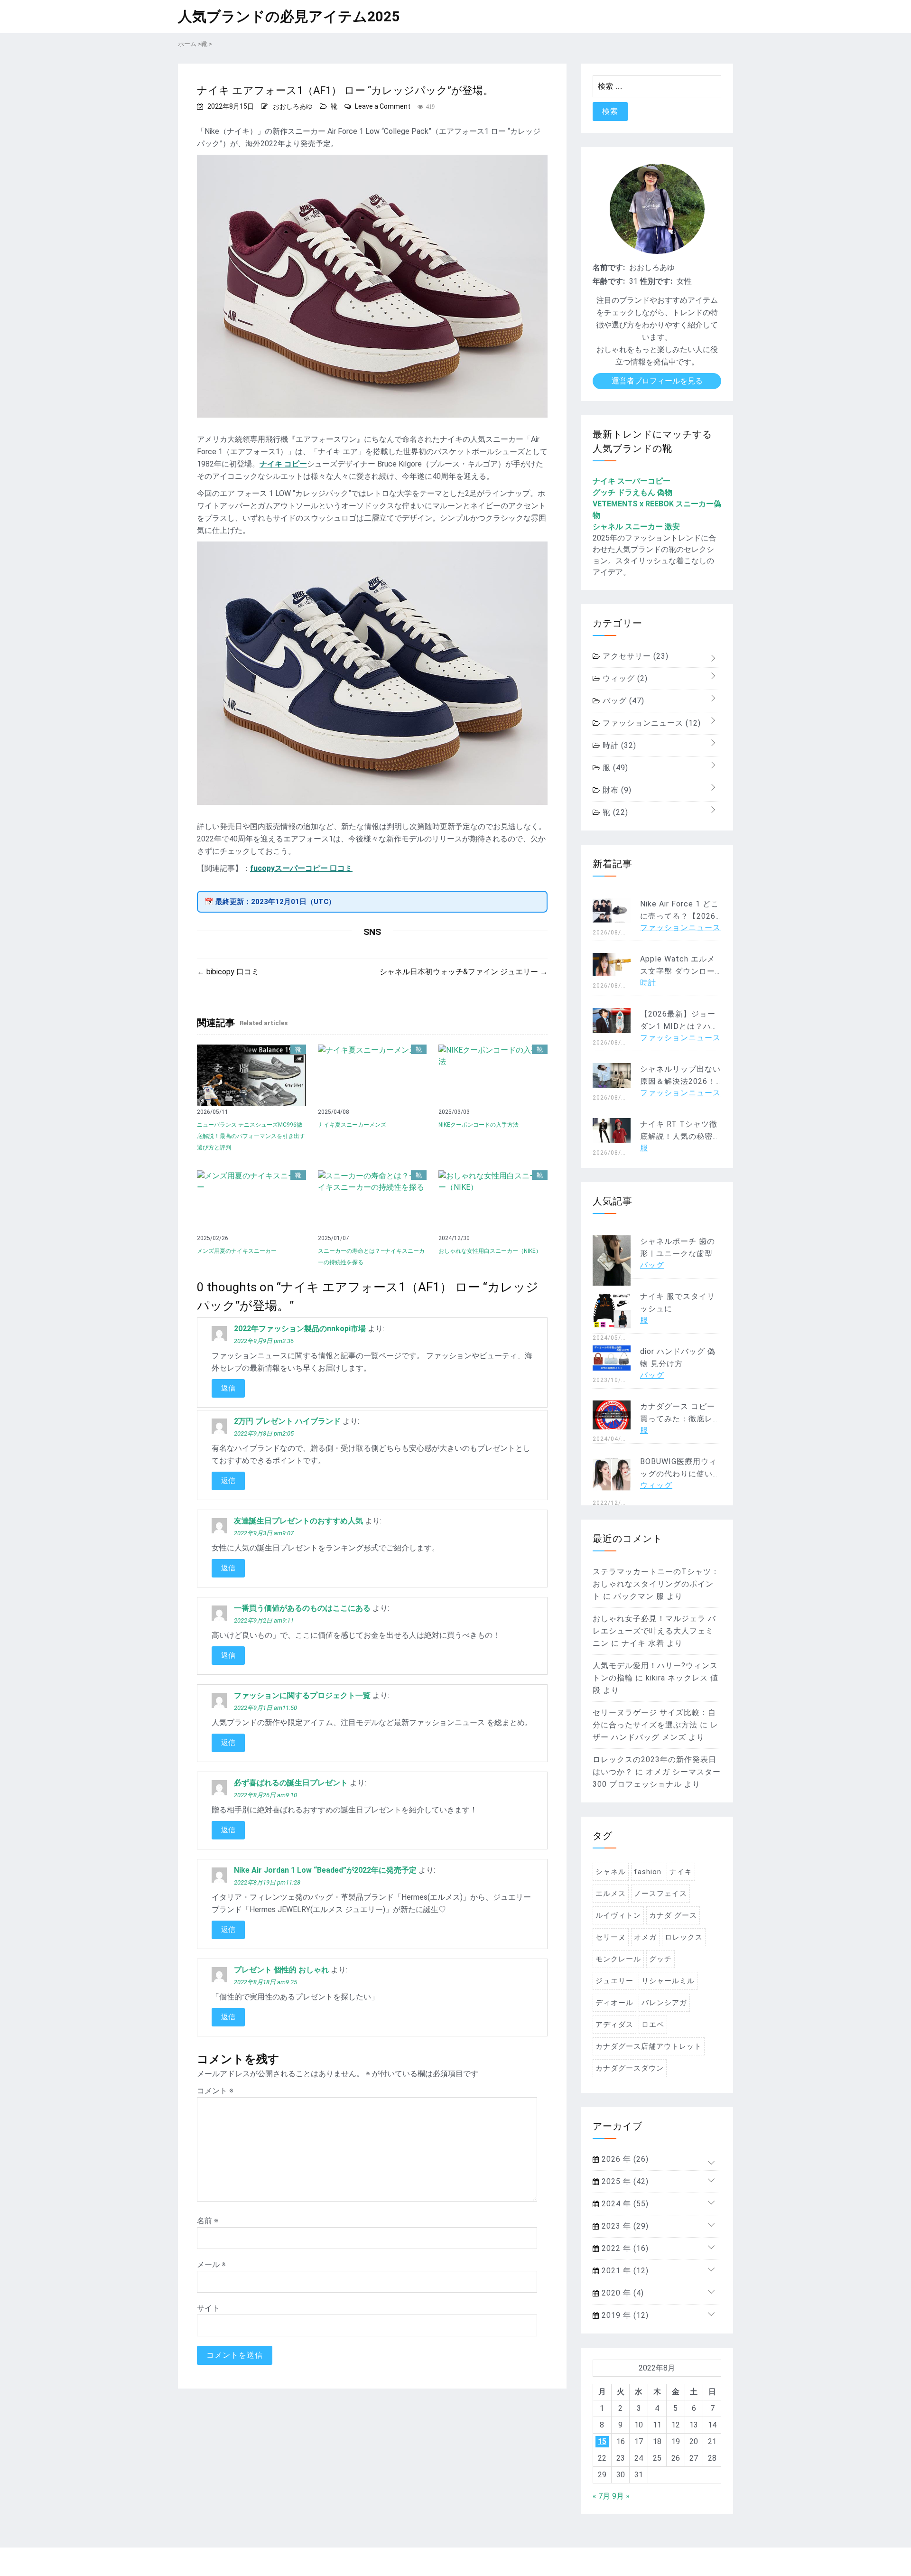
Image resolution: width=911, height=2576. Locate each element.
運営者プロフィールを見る (657, 381)
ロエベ (653, 2025)
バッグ (622, 701)
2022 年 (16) (624, 2248)
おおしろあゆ (293, 106)
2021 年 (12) (624, 2271)
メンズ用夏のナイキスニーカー (237, 1251)
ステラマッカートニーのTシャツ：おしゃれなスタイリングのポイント (656, 1584)
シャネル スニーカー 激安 (636, 527)
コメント (215, 2091)
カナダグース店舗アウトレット (649, 2046)
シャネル (611, 1872)
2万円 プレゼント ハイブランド (287, 1421)
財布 (616, 790)
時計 (618, 745)
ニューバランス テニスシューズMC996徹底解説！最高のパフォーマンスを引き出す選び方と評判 (251, 1136)
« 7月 (601, 2496)
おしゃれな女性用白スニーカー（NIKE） (490, 1251)
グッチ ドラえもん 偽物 (632, 492)
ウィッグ (624, 678)
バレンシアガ (664, 2003)
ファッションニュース (651, 723)
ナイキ (681, 1872)
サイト (208, 2308)
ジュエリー (614, 1981)
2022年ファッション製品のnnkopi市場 (300, 1329)
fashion (648, 1872)
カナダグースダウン (630, 2068)
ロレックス (684, 1937)
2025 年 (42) (624, 2181)
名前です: (609, 267)
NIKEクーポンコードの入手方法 (479, 1125)
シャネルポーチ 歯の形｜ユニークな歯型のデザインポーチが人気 (680, 1254)
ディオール (614, 2003)
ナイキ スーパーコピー (632, 481)
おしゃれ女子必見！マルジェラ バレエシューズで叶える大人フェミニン (654, 1631)
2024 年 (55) (624, 2204)
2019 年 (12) (624, 2315)
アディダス (614, 2025)
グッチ (660, 1959)
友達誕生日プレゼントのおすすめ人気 (298, 1521)
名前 (208, 2221)
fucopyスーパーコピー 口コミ (301, 868)
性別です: (656, 281)
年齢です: (609, 281)
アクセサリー (634, 656)
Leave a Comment (383, 106)
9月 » (621, 2496)
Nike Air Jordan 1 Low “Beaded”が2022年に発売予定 (325, 1870)
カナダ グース (673, 1915)
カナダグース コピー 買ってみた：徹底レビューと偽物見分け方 (680, 1419)
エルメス (611, 1894)
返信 (228, 1388)
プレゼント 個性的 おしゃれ (281, 1970)
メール (211, 2264)
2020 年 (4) (622, 2293)
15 (602, 2441)
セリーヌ (611, 1937)
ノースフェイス (660, 1894)
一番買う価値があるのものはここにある (302, 1608)
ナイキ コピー (283, 464)
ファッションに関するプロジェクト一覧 (302, 1695)
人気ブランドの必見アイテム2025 (289, 16)
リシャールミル (668, 1981)
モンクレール (618, 1959)
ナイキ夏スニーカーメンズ (352, 1125)
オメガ (645, 1937)
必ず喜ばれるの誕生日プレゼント (291, 1783)
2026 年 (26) (624, 2159)
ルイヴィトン (618, 1915)
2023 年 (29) (624, 2226)
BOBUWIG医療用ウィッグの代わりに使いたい (680, 1474)
